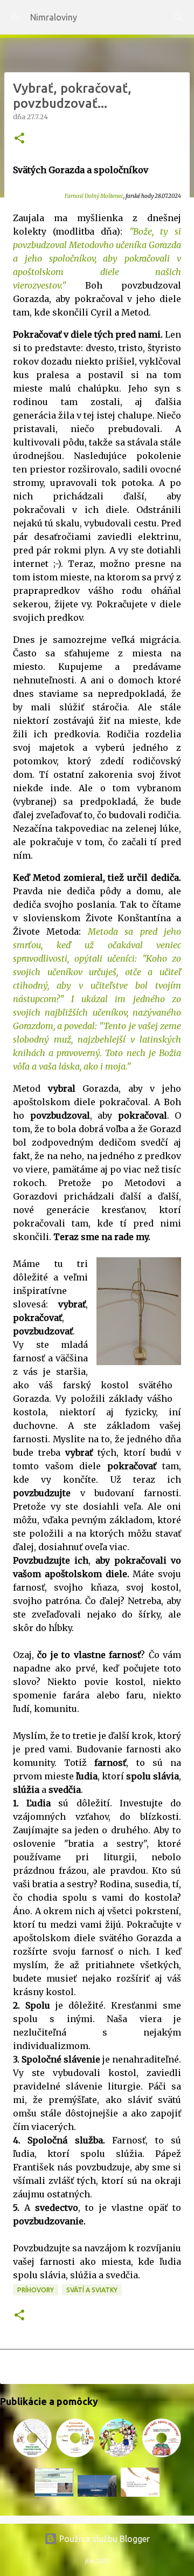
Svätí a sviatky (92, 2290)
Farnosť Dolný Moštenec (94, 196)
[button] (19, 139)
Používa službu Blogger (103, 2539)
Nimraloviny (54, 17)
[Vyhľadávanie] (179, 17)
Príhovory (36, 2290)
